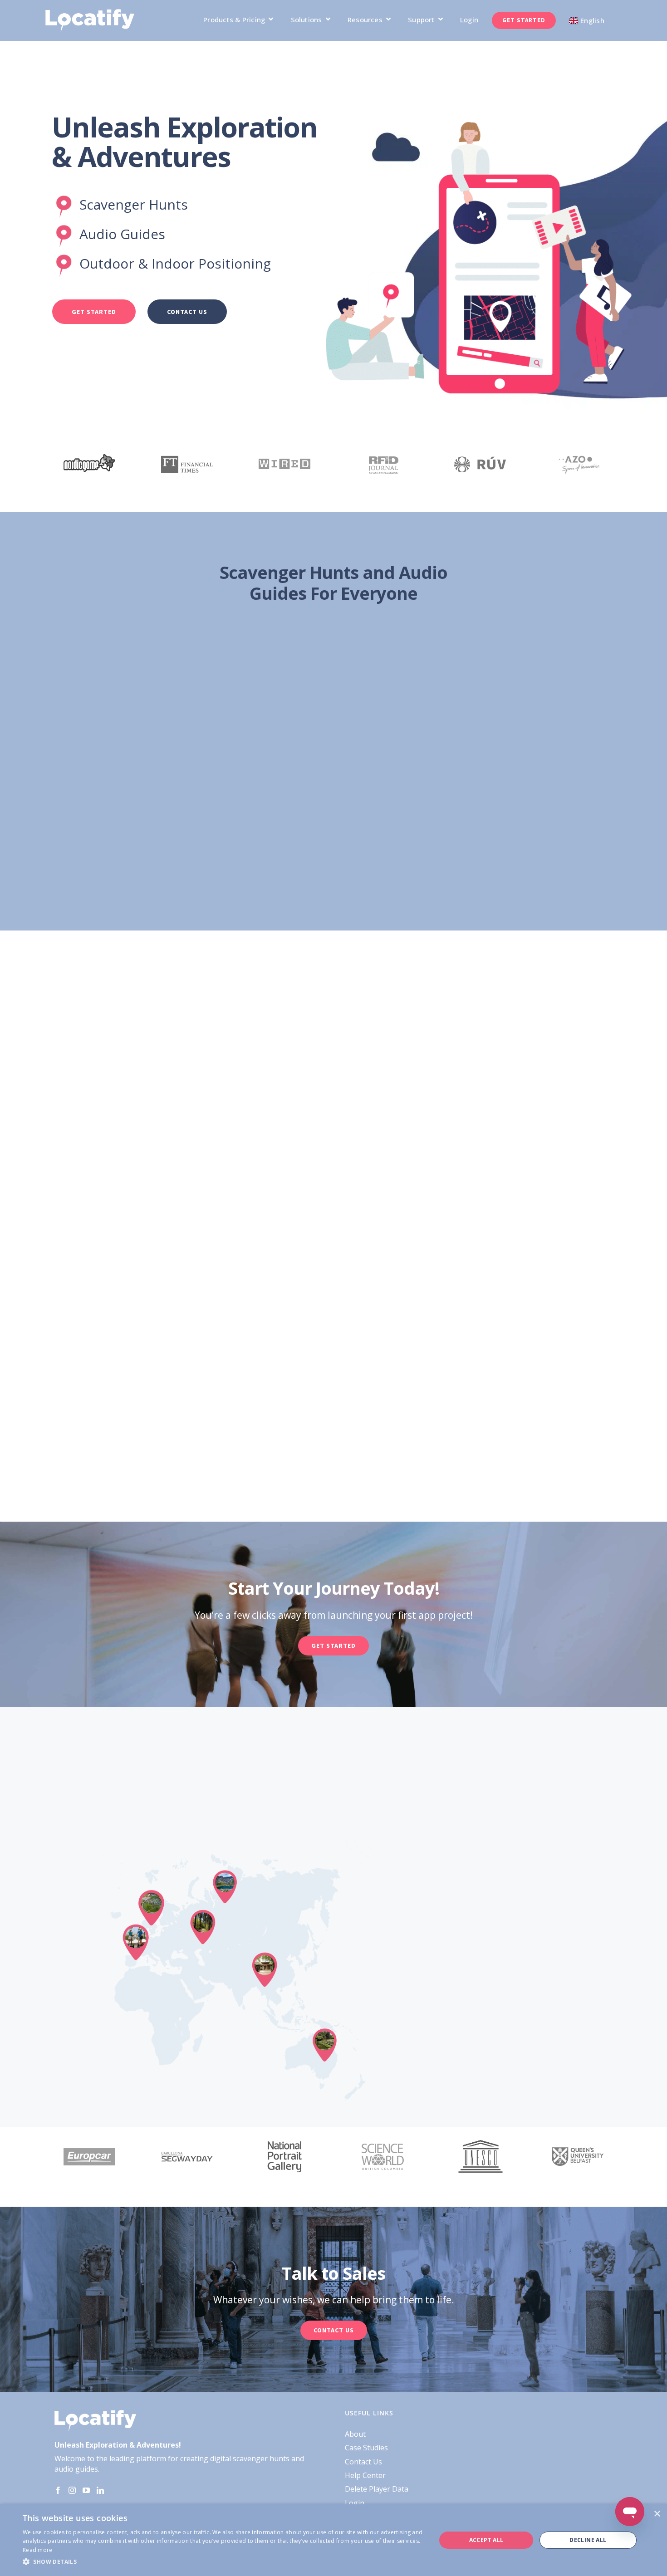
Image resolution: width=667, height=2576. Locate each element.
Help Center (365, 2475)
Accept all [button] (486, 2540)
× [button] (657, 2514)
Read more (38, 2550)
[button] (223, 2562)
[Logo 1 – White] (90, 13)
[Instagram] (72, 2490)
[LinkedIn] (100, 2490)
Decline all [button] (588, 2540)
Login (355, 2503)
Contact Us (363, 2462)
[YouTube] (86, 2490)
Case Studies (366, 2448)
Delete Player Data (377, 2489)
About (355, 2434)
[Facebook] (58, 2490)
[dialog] (333, 2540)
